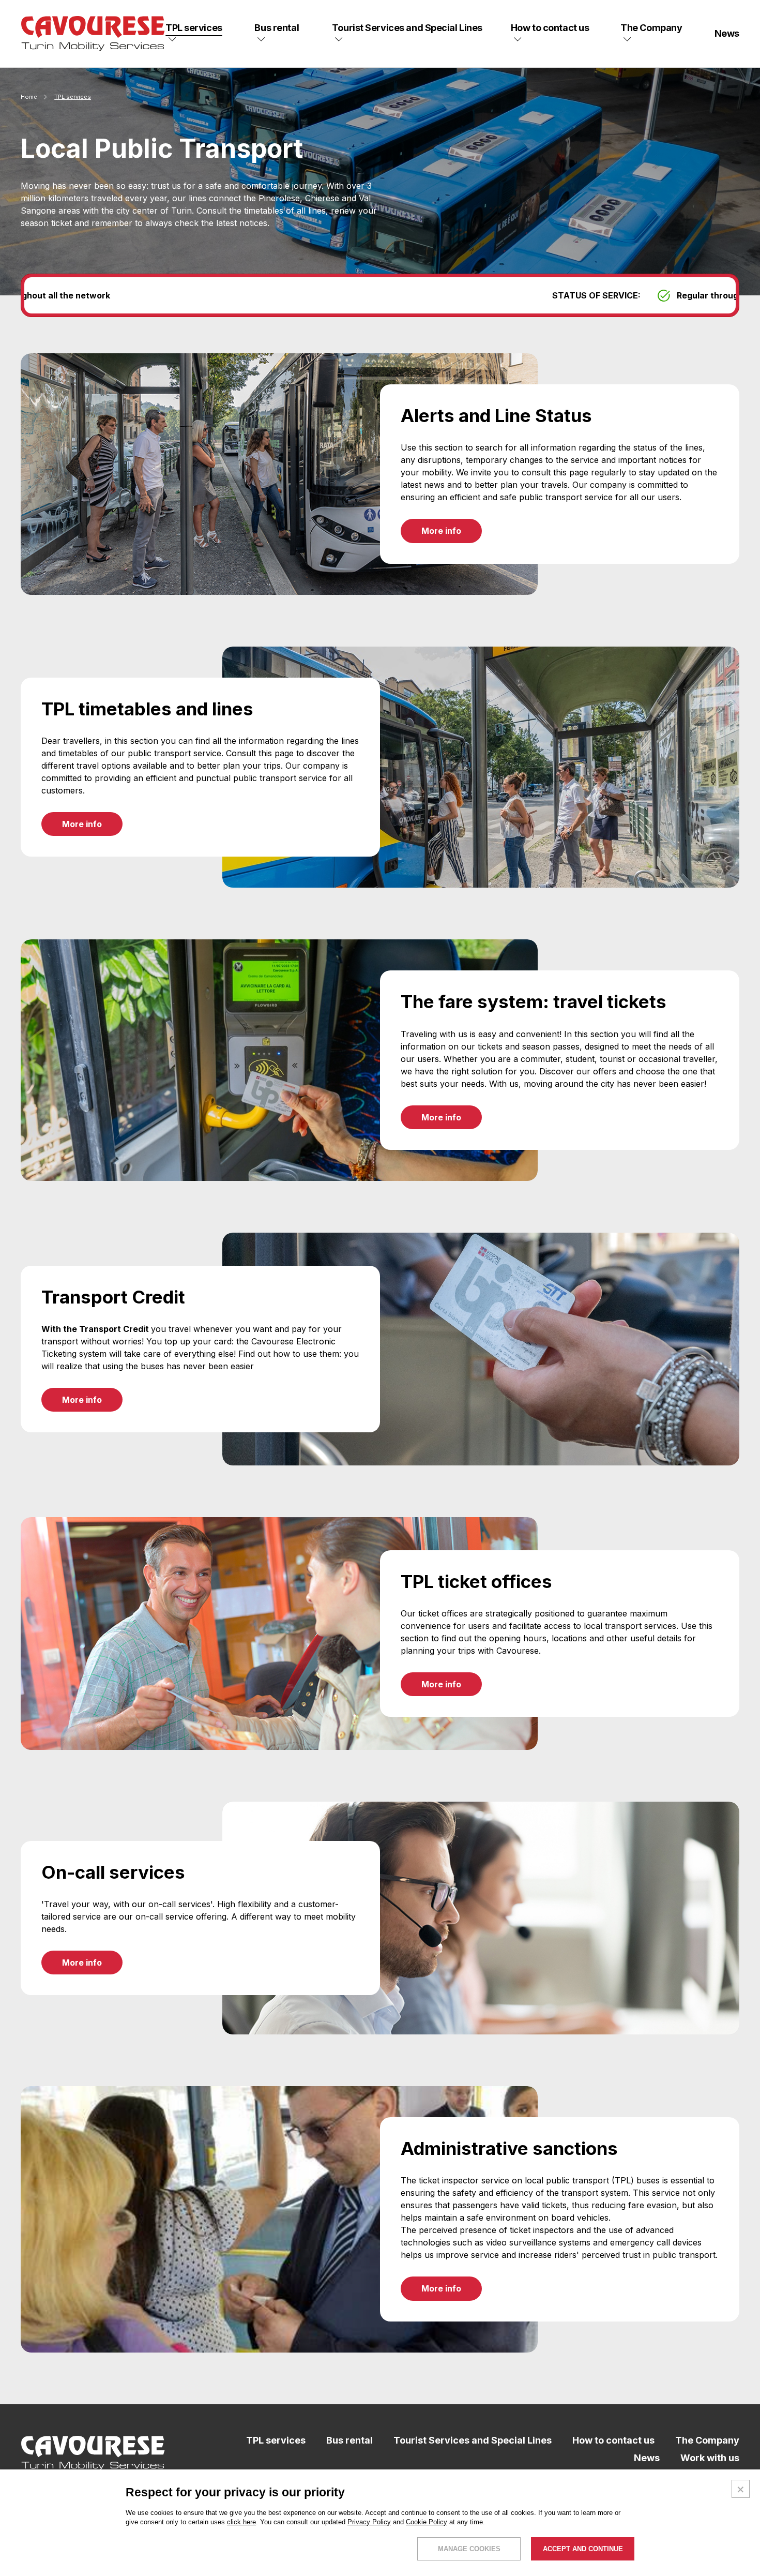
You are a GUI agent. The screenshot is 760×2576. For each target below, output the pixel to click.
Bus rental (349, 2440)
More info (441, 531)
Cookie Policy (427, 2522)
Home (29, 97)
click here (241, 2522)
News (647, 2458)
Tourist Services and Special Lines (473, 2440)
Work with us (710, 2458)
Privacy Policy (369, 2522)
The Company (707, 2440)
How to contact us (613, 2440)
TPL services (276, 2440)
